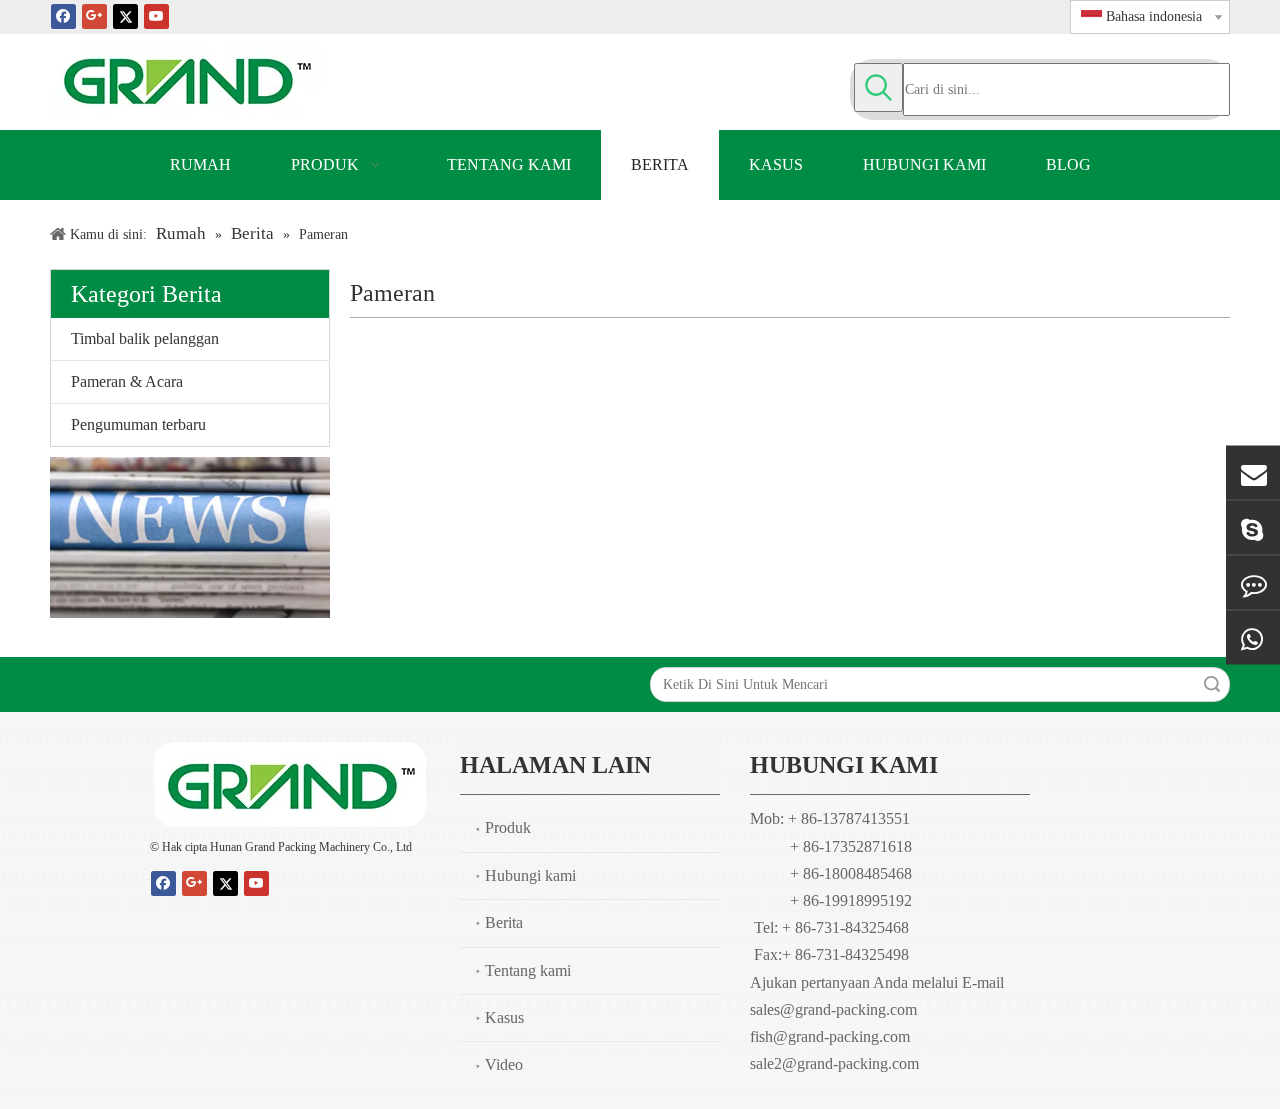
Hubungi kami (530, 875)
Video (504, 1064)
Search (1212, 684)
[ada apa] (1253, 637)
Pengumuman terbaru (138, 424)
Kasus (504, 1017)
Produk (508, 827)
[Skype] (1253, 527)
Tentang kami (528, 970)
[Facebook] (63, 15)
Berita (504, 922)
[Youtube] (156, 15)
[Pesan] (1253, 582)
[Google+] (94, 15)
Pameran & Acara (127, 381)
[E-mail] (1253, 472)
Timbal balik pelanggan (145, 338)
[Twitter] (125, 15)
